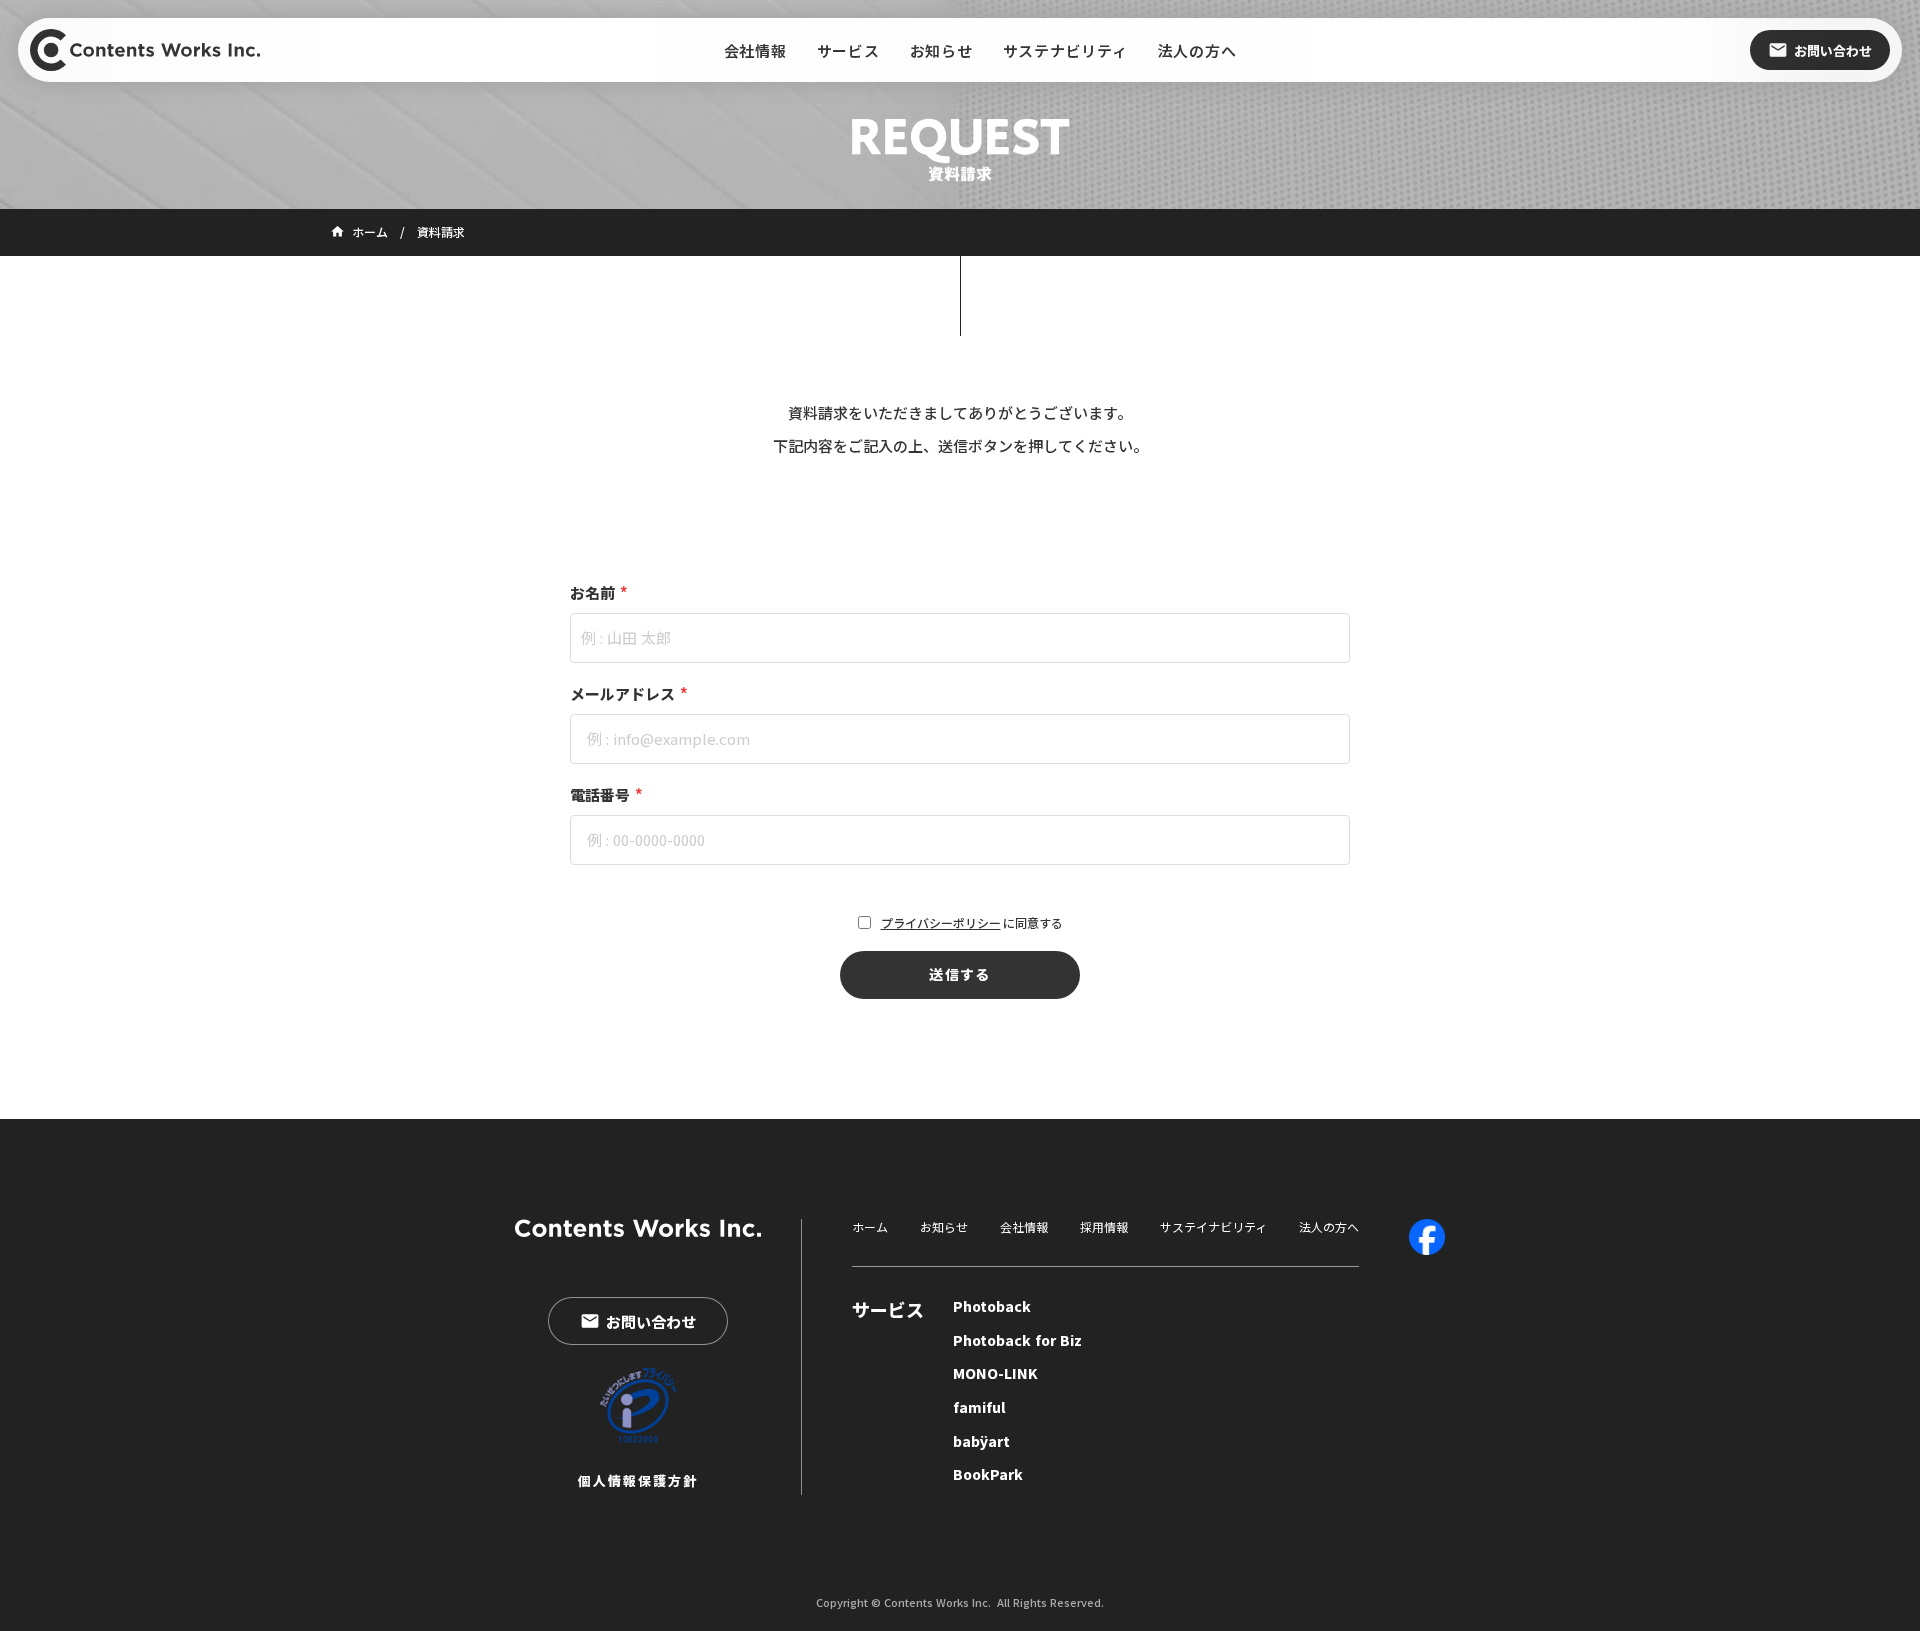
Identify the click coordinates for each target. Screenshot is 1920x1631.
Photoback (992, 1306)
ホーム (870, 1227)
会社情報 (1024, 1227)
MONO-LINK (995, 1373)
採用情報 (1104, 1227)
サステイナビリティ (1213, 1227)
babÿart (981, 1441)
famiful (979, 1407)
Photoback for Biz (1017, 1340)
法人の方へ (1329, 1227)
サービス (888, 1309)
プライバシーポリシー (941, 923)
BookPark (988, 1474)
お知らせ (944, 1227)
